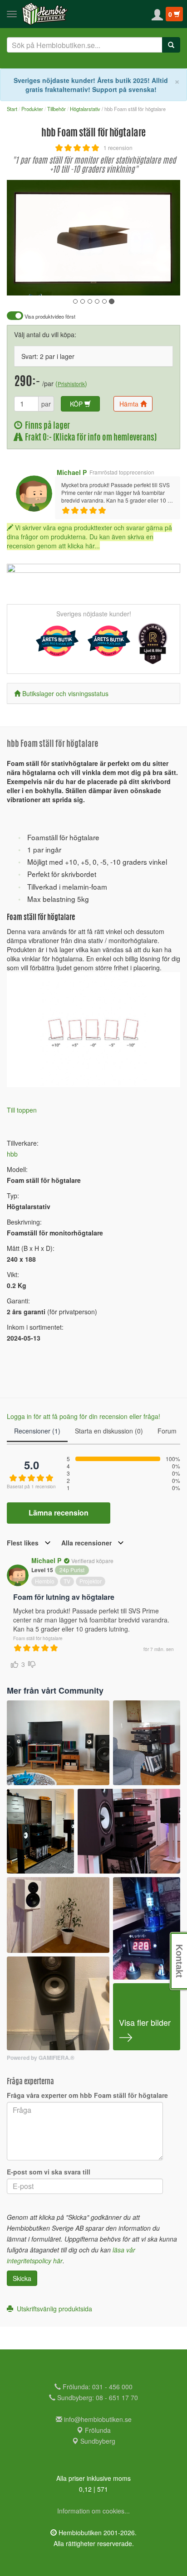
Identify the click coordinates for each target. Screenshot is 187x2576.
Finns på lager (46, 426)
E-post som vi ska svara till (49, 2172)
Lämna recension (59, 1513)
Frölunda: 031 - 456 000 (97, 2387)
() (71, 383)
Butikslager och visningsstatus (65, 693)
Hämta (130, 404)
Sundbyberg (97, 2441)
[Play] (24, 282)
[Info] (162, 282)
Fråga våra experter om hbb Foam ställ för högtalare (87, 2095)
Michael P (72, 472)
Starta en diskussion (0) (109, 1431)
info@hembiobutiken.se (98, 2419)
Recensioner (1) (37, 1431)
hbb (12, 1154)
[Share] (145, 282)
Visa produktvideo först (49, 317)
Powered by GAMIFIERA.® (41, 2058)
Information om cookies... (93, 2511)
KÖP (77, 404)
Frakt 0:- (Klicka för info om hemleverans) (89, 438)
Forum (167, 1431)
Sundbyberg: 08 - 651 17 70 (97, 2397)
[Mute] (113, 282)
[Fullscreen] (128, 282)
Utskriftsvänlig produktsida (53, 2309)
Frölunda (97, 2430)
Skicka (22, 2278)
